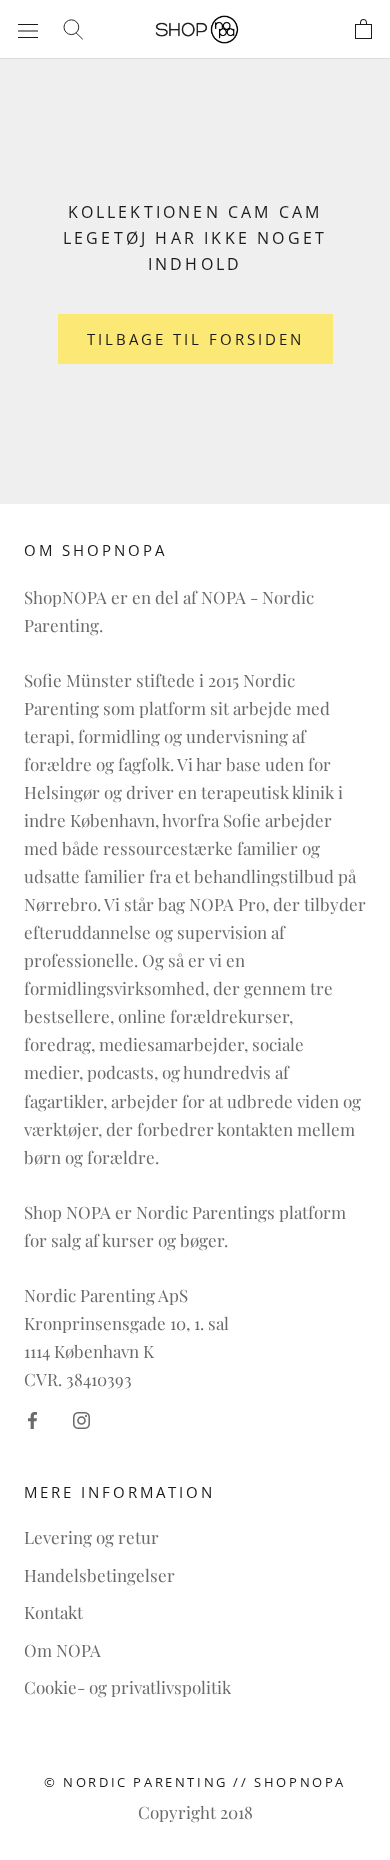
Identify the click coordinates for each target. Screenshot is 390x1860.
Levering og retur (91, 1537)
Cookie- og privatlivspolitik (127, 1687)
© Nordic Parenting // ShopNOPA (195, 1782)
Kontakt (53, 1612)
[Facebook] (32, 1418)
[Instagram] (81, 1418)
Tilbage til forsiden (195, 339)
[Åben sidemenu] (28, 29)
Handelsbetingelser (99, 1575)
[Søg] (73, 28)
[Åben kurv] (363, 29)
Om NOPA (62, 1650)
